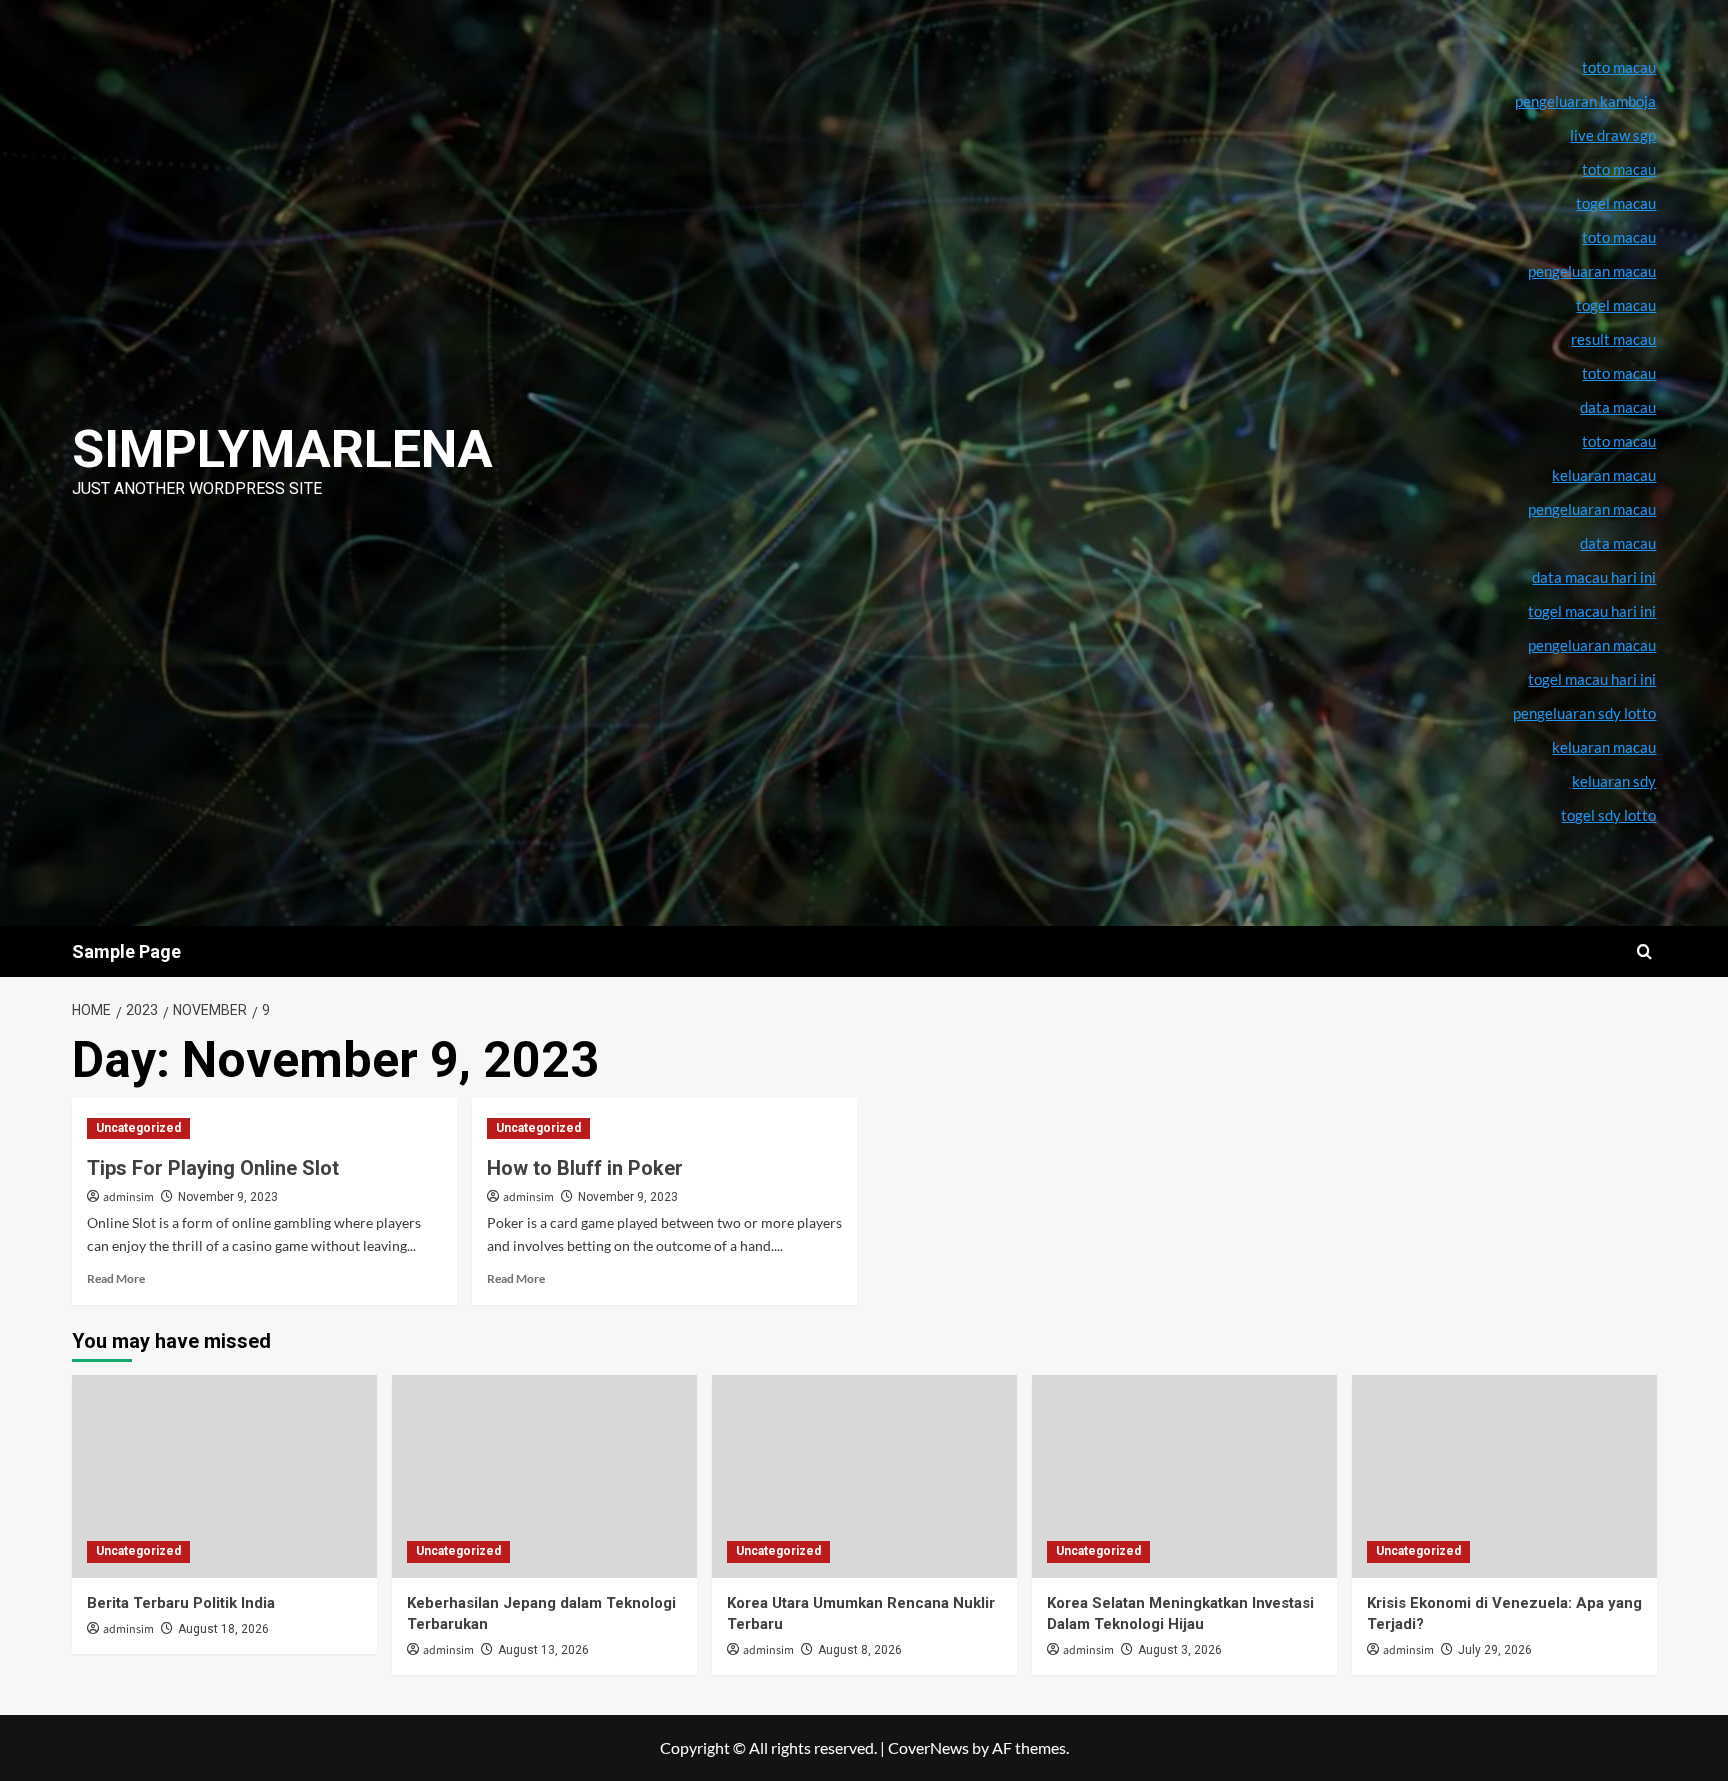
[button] (1644, 951)
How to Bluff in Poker (585, 1168)
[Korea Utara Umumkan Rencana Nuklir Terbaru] (864, 1476)
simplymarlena (282, 449)
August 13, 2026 (543, 1650)
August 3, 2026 (1180, 1650)
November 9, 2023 (228, 1197)
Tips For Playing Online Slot (213, 1168)
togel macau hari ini (1592, 679)
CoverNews (928, 1747)
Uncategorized (138, 1128)
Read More (116, 1278)
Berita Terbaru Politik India (181, 1603)
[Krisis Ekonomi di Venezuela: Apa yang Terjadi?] (1504, 1476)
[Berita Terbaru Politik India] (224, 1476)
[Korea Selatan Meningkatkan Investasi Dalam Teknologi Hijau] (1184, 1476)
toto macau (1619, 441)
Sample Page (126, 951)
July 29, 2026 (1495, 1650)
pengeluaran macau (1592, 509)
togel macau (1616, 305)
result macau (1613, 339)
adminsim (128, 1197)
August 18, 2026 (223, 1629)
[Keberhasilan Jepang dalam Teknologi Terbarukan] (544, 1476)
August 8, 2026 (860, 1650)
